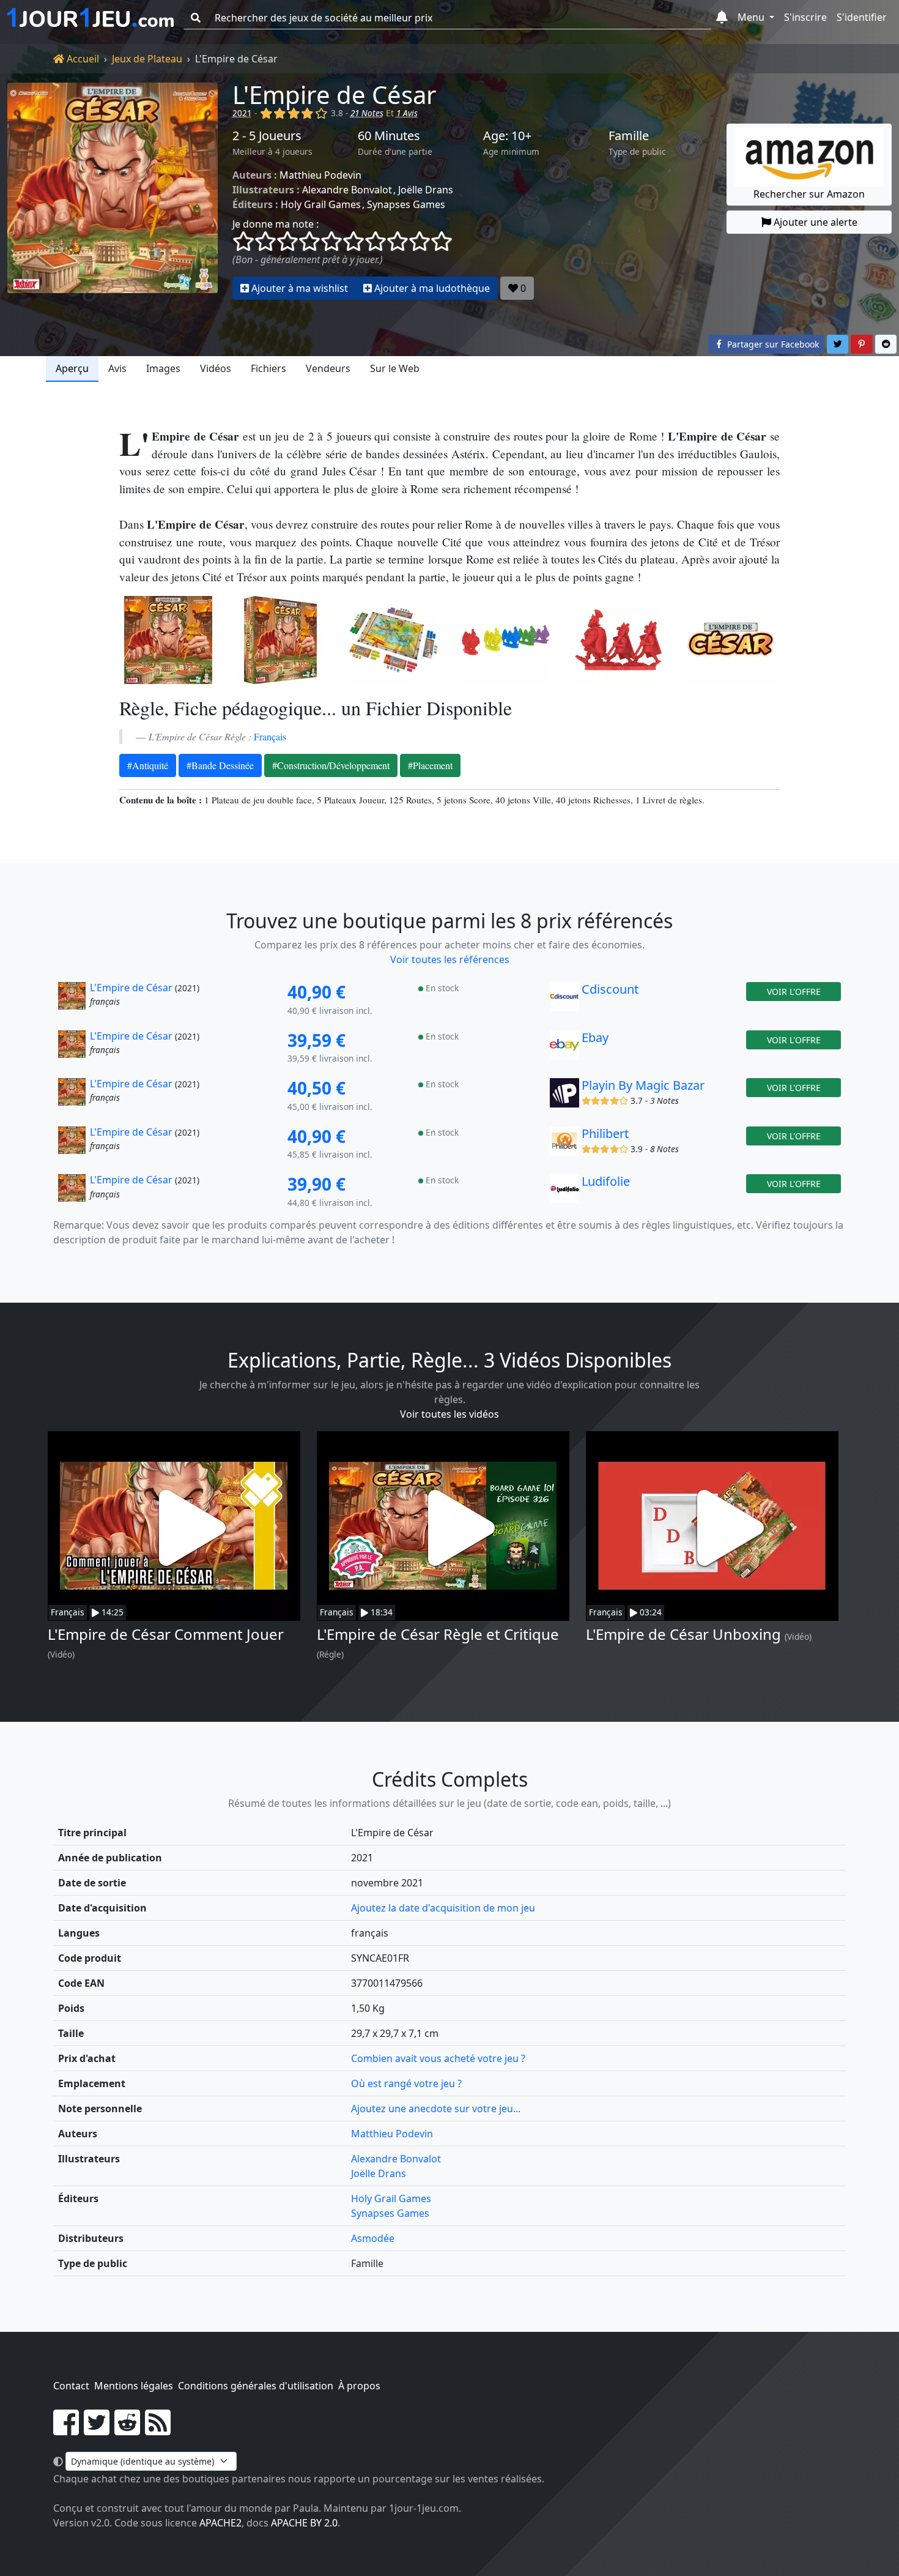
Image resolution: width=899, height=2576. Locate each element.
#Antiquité (148, 765)
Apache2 (220, 2523)
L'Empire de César (335, 95)
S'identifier (862, 17)
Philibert (605, 1134)
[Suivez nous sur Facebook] (66, 2430)
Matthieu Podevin (320, 175)
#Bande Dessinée (220, 765)
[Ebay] (564, 1048)
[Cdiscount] (564, 1000)
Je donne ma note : (276, 224)
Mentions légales (134, 2386)
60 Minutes (389, 136)
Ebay (595, 1037)
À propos (359, 2386)
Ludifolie (606, 1181)
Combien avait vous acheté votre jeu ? (438, 2058)
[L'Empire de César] (113, 191)
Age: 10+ (507, 136)
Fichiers (268, 368)
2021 (242, 113)
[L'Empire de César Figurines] (506, 640)
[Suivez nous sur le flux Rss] (158, 2430)
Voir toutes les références (450, 959)
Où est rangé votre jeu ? (406, 2083)
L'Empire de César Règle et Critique (438, 1634)
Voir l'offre (794, 992)
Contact (71, 2386)
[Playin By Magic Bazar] (564, 1096)
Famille (629, 136)
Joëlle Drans (426, 190)
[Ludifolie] (564, 1192)
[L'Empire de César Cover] (168, 640)
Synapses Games (406, 204)
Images (163, 368)
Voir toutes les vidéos (449, 1414)
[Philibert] (564, 1144)
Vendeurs (328, 368)
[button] (722, 18)
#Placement (430, 765)
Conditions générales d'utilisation (256, 2386)
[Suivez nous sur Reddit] (127, 2430)
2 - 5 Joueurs (267, 136)
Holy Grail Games (321, 204)
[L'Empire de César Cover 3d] (281, 640)
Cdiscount (610, 989)
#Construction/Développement (331, 765)
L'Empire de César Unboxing (683, 1634)
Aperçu (72, 368)
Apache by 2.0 (304, 2523)
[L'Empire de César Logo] (731, 640)
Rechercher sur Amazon (809, 194)
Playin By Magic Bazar (643, 1085)
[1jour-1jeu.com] (91, 18)
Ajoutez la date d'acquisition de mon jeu (443, 1908)
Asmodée (373, 2238)
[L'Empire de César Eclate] (393, 640)
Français (270, 736)
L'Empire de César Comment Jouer (166, 1634)
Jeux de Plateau (147, 59)
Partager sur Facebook (772, 344)
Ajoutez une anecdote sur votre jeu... (436, 2109)
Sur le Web (395, 368)
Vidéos (216, 368)
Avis (117, 368)
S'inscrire (805, 17)
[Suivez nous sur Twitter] (97, 2430)
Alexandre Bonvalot (347, 190)
